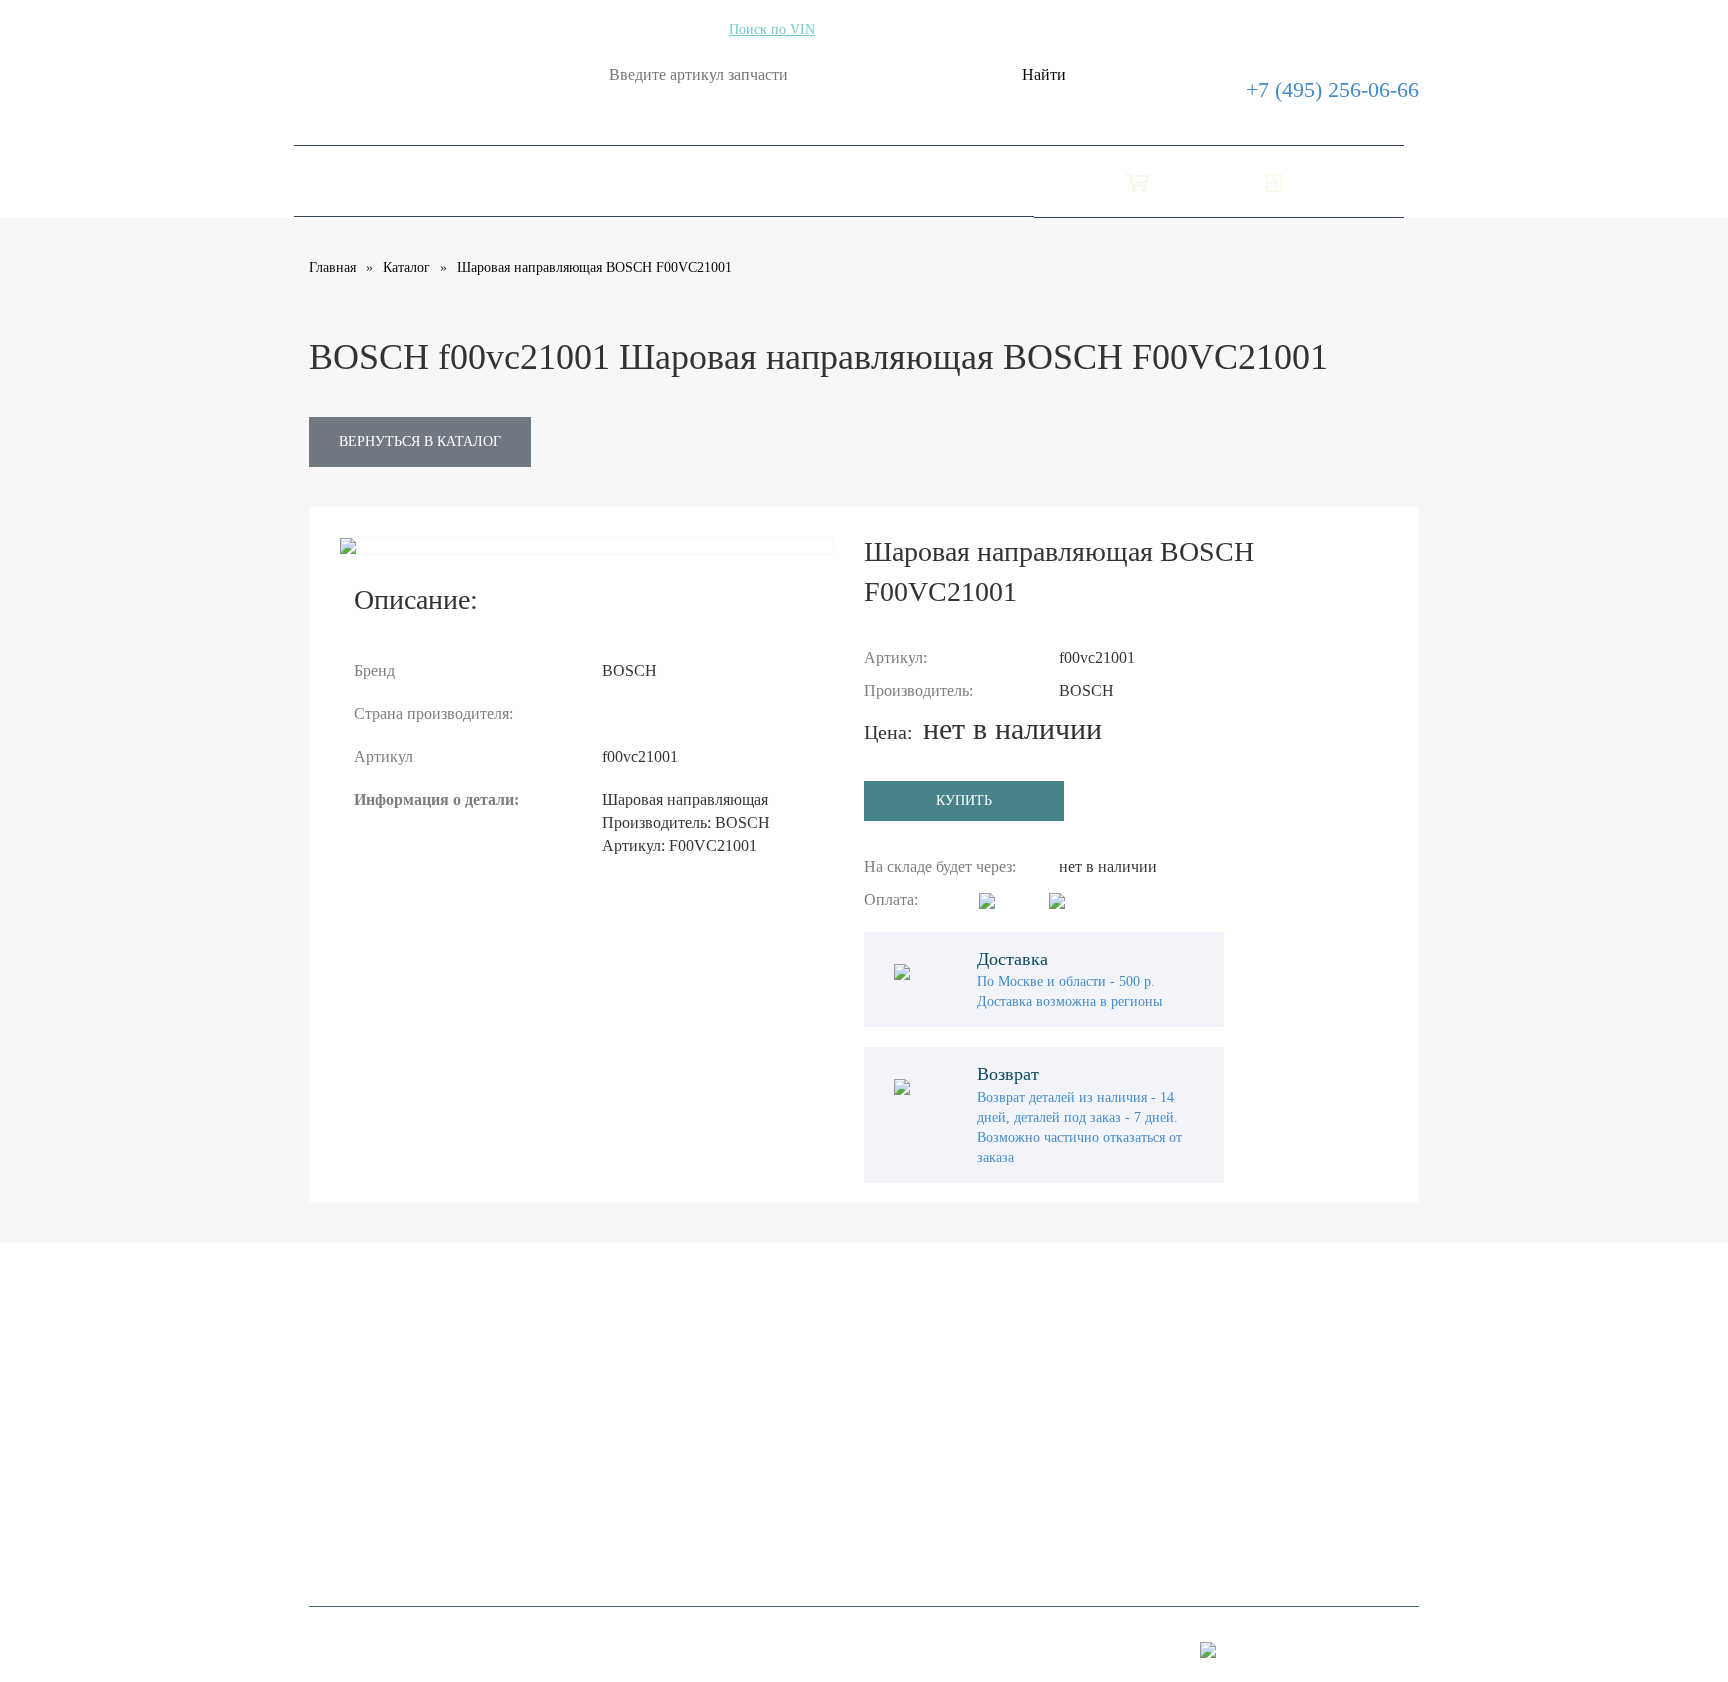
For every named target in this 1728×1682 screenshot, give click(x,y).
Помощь (604, 181)
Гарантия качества (371, 1523)
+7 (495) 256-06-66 (1332, 89)
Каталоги (347, 181)
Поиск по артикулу (651, 29)
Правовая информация (386, 1409)
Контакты (942, 181)
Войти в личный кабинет (1166, 1310)
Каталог (406, 267)
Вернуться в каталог (420, 441)
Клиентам (343, 1485)
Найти (1044, 74)
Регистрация (732, 1389)
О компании (478, 181)
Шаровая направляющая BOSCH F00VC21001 (594, 267)
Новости (718, 1427)
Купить (964, 800)
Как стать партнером (380, 1447)
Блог (857, 181)
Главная (332, 267)
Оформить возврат (738, 181)
